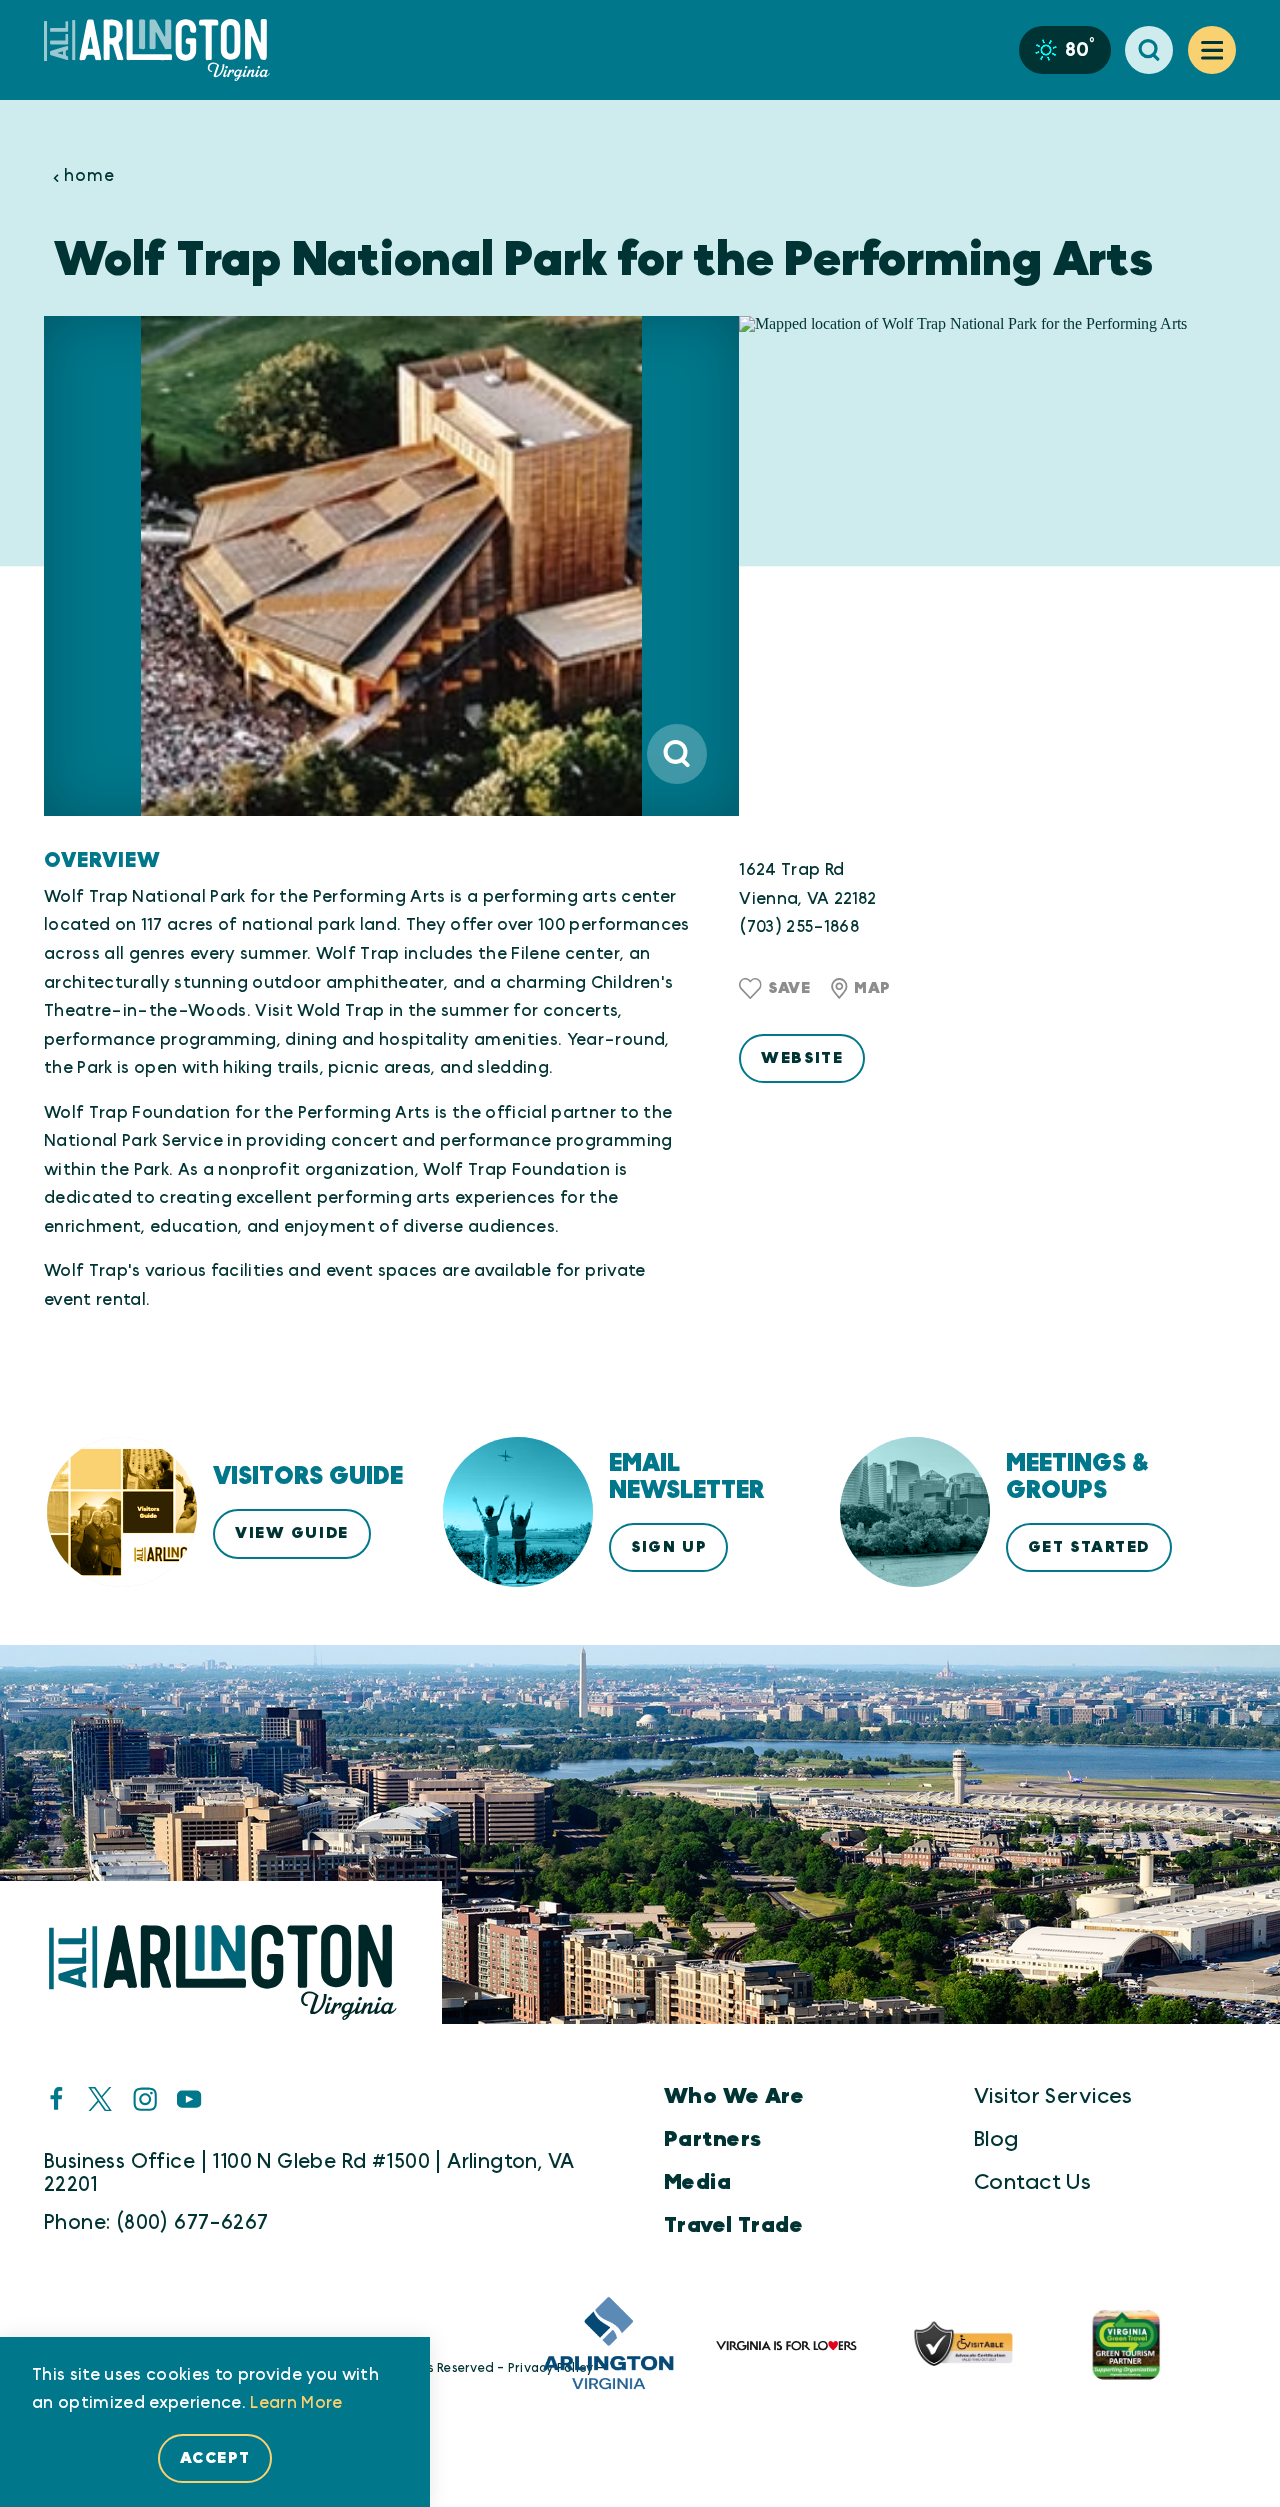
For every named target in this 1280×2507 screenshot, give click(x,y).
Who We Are (734, 2096)
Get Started (1089, 1547)
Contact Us (1032, 2182)
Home (89, 176)
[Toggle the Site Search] (1149, 50)
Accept (215, 2458)
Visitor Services (1053, 2096)
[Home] (165, 50)
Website (802, 1058)
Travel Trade (733, 2225)
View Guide (292, 1533)
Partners (712, 2139)
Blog (996, 2139)
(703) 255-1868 (799, 927)
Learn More (296, 2403)
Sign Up (668, 1547)
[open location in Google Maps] (987, 566)
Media (697, 2182)
